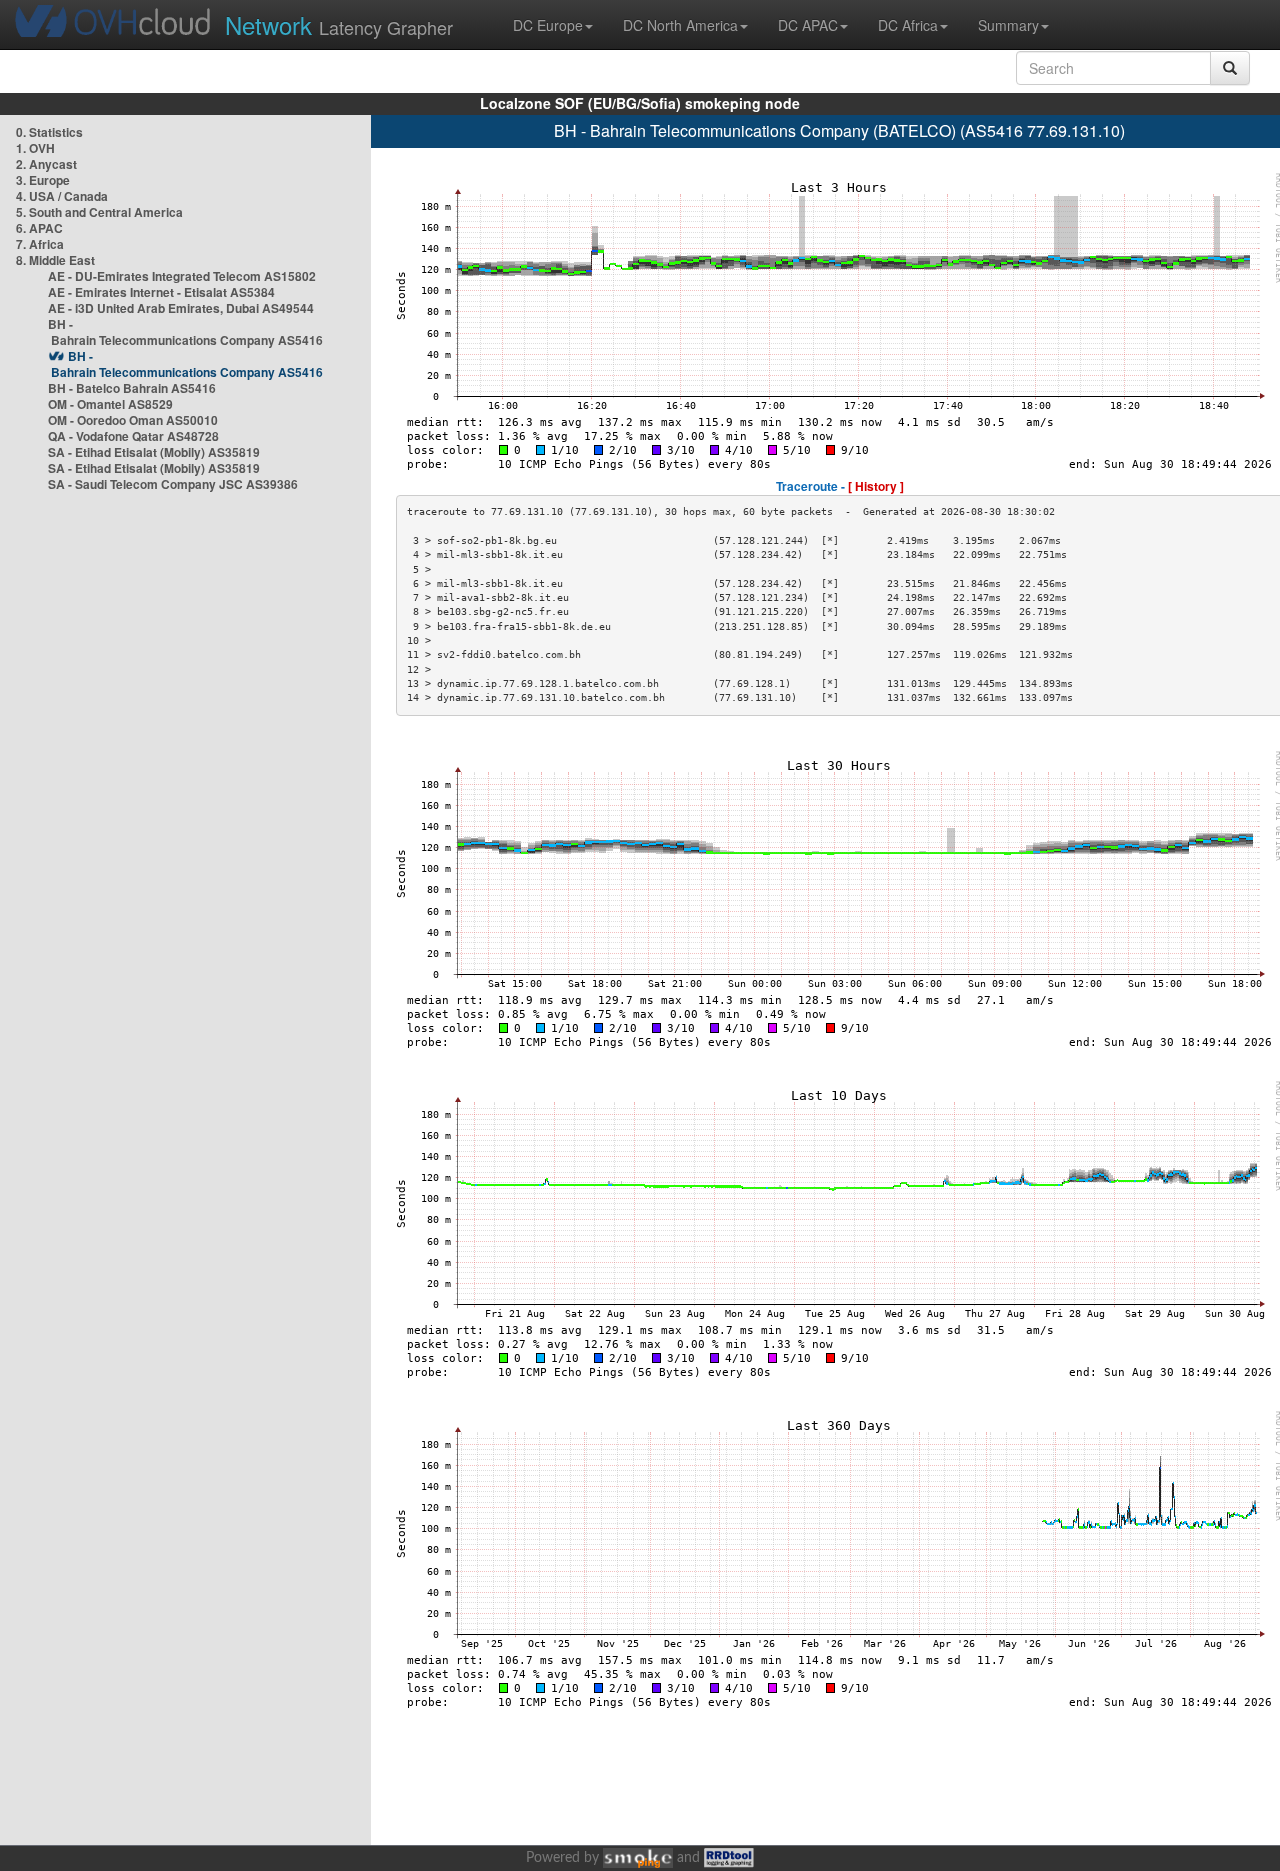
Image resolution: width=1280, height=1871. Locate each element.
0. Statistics (49, 132)
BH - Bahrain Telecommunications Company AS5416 (185, 332)
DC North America (680, 25)
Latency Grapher (339, 24)
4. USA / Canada (62, 196)
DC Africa (908, 25)
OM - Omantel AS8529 (110, 404)
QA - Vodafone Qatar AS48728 (133, 436)
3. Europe (43, 180)
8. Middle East (55, 260)
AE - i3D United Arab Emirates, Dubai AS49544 (181, 308)
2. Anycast (46, 164)
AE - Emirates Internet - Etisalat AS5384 (161, 292)
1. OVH (35, 148)
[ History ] (876, 486)
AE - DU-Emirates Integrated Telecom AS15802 (182, 276)
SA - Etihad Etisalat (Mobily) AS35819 (154, 452)
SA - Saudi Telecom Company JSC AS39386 (173, 484)
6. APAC (39, 228)
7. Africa (40, 244)
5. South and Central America (99, 212)
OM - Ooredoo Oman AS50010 (133, 420)
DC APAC (808, 25)
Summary (1008, 25)
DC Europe (548, 25)
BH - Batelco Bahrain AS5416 (132, 388)
